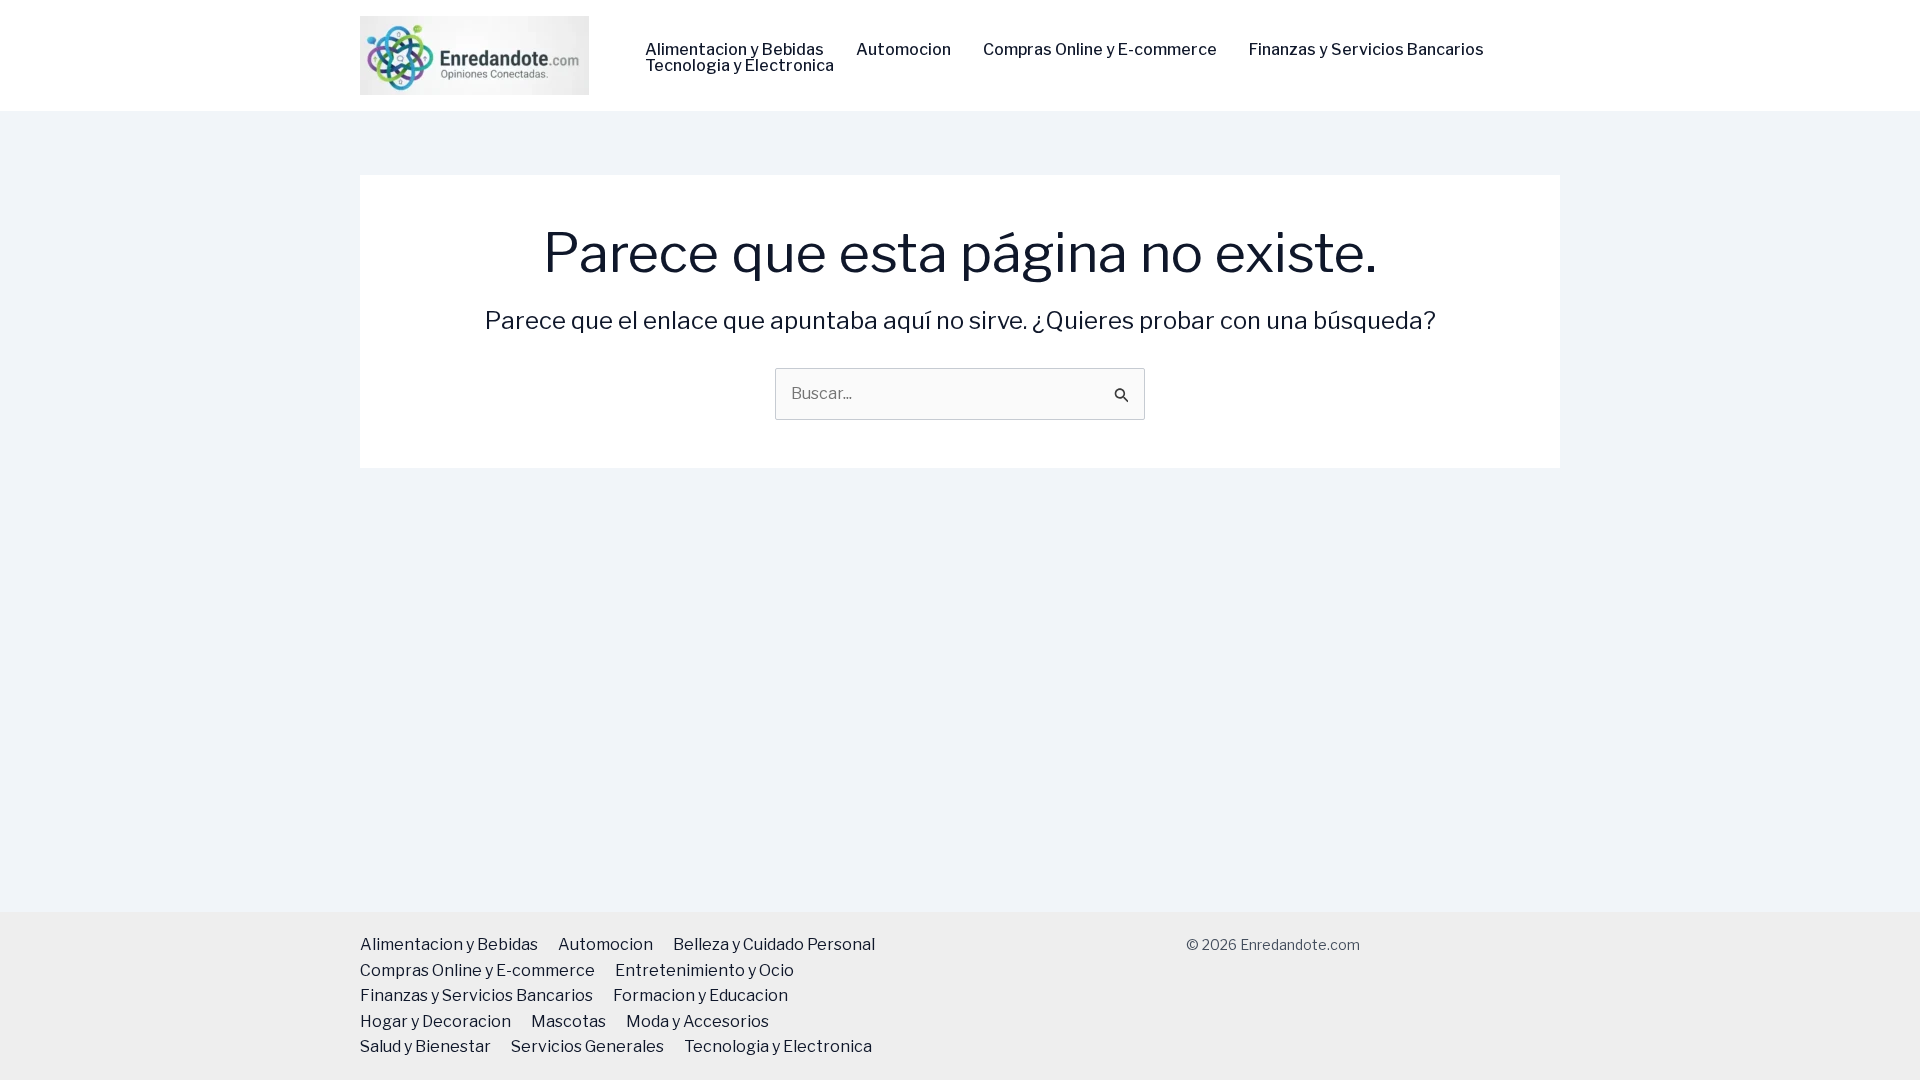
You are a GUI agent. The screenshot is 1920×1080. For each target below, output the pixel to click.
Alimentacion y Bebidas (734, 50)
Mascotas (568, 1021)
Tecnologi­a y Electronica (739, 66)
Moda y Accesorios (697, 1021)
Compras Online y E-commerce (1100, 50)
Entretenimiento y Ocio (704, 970)
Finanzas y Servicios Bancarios (1366, 50)
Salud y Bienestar (425, 1046)
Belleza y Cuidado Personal (774, 944)
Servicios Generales (587, 1046)
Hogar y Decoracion (435, 1021)
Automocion (903, 50)
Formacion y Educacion (700, 995)
